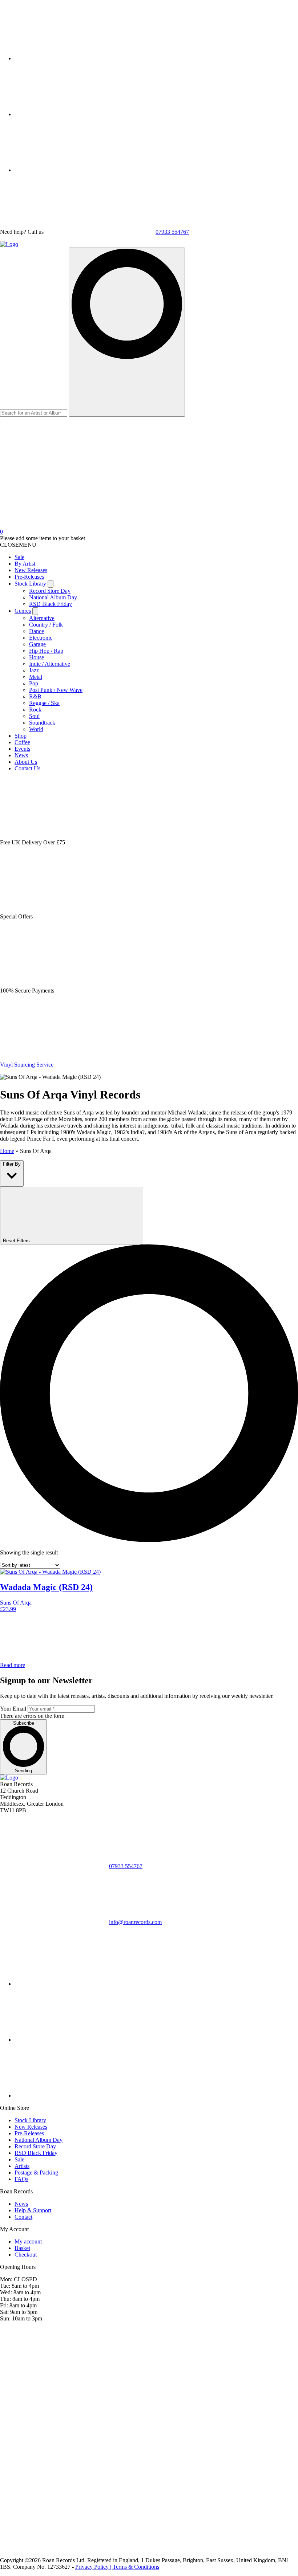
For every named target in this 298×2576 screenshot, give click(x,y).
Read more (13, 1665)
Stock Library (30, 584)
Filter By (12, 1164)
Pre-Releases (29, 577)
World (36, 729)
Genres (23, 611)
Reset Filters (17, 1241)
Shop (21, 736)
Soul (34, 716)
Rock (35, 710)
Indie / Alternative (50, 664)
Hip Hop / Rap (46, 651)
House (37, 657)
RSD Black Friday (51, 604)
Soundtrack (42, 723)
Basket (22, 2248)
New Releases (31, 570)
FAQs (21, 2179)
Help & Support (33, 2210)
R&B (35, 696)
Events (22, 749)
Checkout (26, 2255)
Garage (37, 644)
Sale (19, 557)
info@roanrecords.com (135, 1922)
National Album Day (53, 597)
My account (28, 2241)
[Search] (127, 332)
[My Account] (55, 469)
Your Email (13, 1709)
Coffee (22, 742)
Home (7, 1151)
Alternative (42, 618)
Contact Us (27, 768)
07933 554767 (172, 232)
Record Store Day (50, 591)
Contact (23, 2217)
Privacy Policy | (94, 2567)
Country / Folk (46, 625)
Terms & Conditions (136, 2567)
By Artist (25, 564)
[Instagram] (69, 58)
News (21, 755)
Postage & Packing (36, 2173)
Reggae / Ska (44, 703)
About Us (26, 762)
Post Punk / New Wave (56, 690)
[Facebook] (69, 170)
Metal (36, 677)
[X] (69, 114)
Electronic (41, 638)
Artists (22, 2166)
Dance (37, 631)
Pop (34, 683)
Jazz (34, 670)
